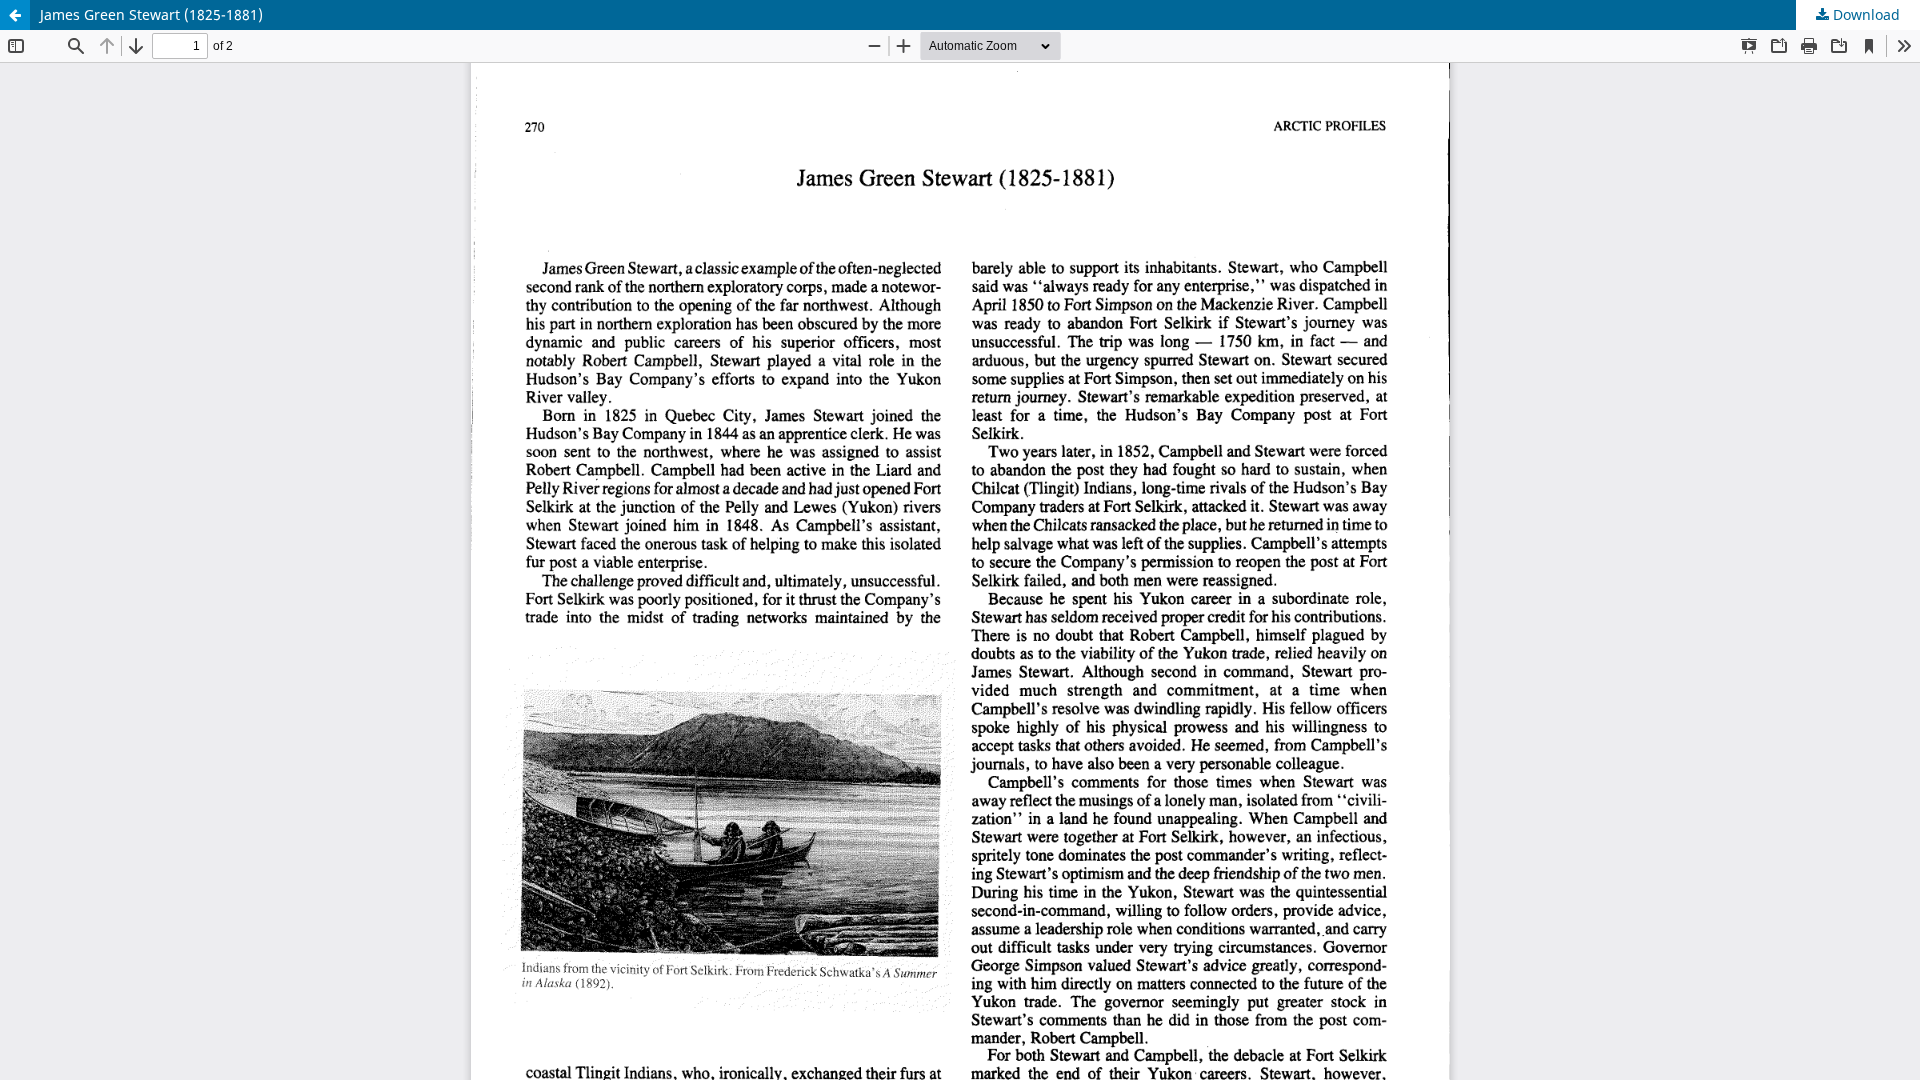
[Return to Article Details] (15, 15)
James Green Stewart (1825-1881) (151, 14)
